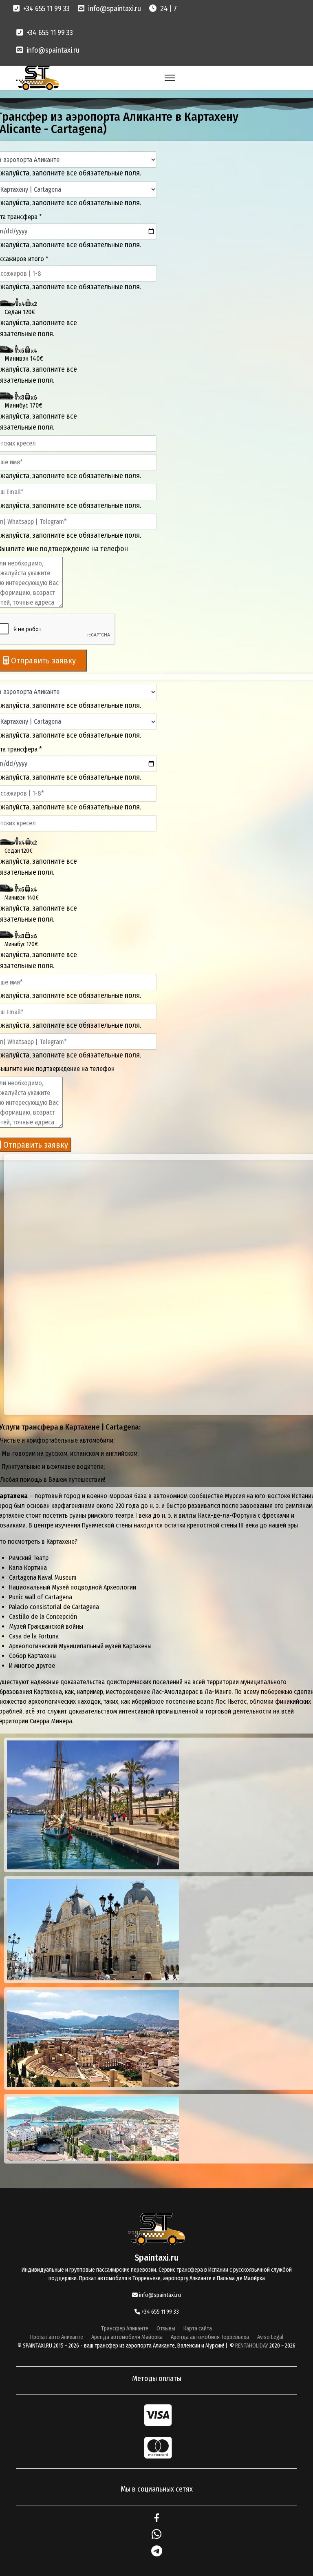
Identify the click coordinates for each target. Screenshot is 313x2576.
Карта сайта (198, 2329)
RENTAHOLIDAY (252, 2346)
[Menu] (170, 78)
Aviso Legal (270, 2337)
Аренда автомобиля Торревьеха (210, 2337)
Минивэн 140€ (24, 358)
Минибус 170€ (23, 405)
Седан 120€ (20, 312)
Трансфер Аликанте (125, 2329)
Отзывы (166, 2329)
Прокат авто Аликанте (57, 2337)
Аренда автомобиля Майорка (127, 2337)
